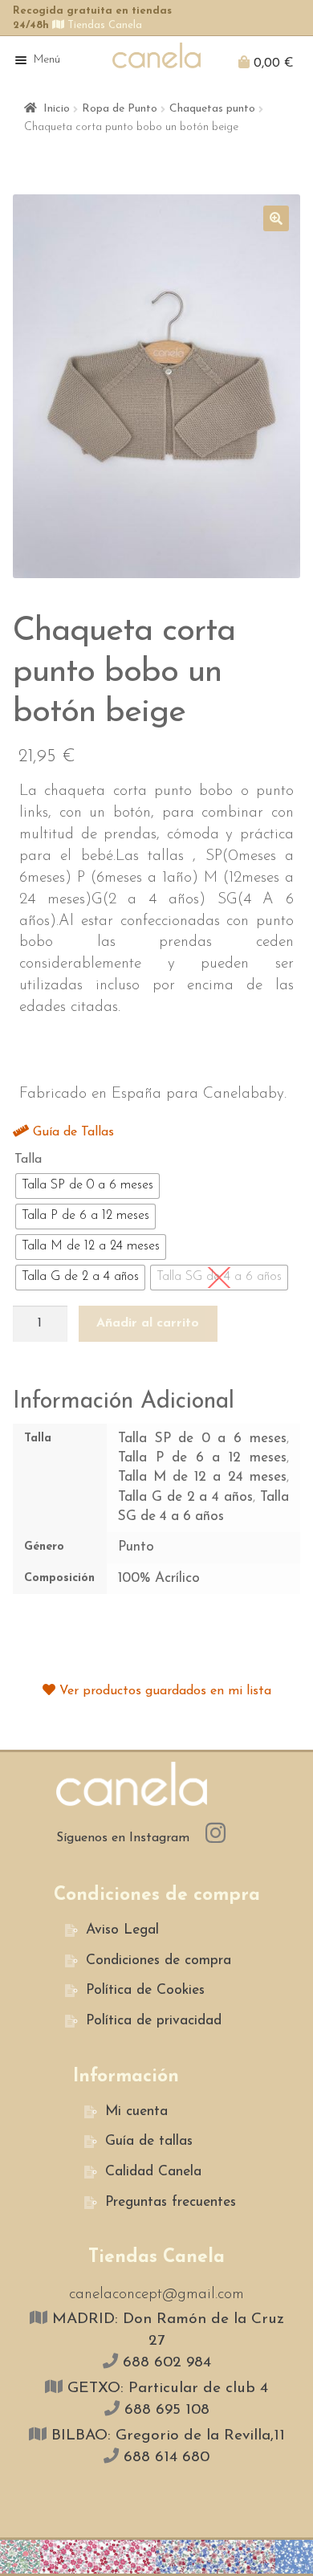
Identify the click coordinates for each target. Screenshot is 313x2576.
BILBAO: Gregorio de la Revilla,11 (166, 2436)
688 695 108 (165, 2410)
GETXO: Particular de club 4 (165, 2389)
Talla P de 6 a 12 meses (202, 1458)
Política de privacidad (154, 2021)
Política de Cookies (145, 1990)
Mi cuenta (136, 2111)
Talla (28, 1160)
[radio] (87, 1186)
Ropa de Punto (120, 109)
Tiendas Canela (103, 25)
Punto (136, 1547)
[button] (276, 218)
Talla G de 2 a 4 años (185, 1497)
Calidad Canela (153, 2172)
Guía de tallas (149, 2141)
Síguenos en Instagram (125, 1838)
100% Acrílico (159, 1578)
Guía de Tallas (71, 1132)
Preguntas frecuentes (171, 2202)
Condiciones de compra (159, 1961)
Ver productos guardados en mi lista (163, 1691)
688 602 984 (165, 2363)
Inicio (57, 109)
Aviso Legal (122, 1930)
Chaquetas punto (212, 109)
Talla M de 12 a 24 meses (202, 1477)
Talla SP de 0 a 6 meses (202, 1439)
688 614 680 (164, 2458)
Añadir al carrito (148, 1323)
